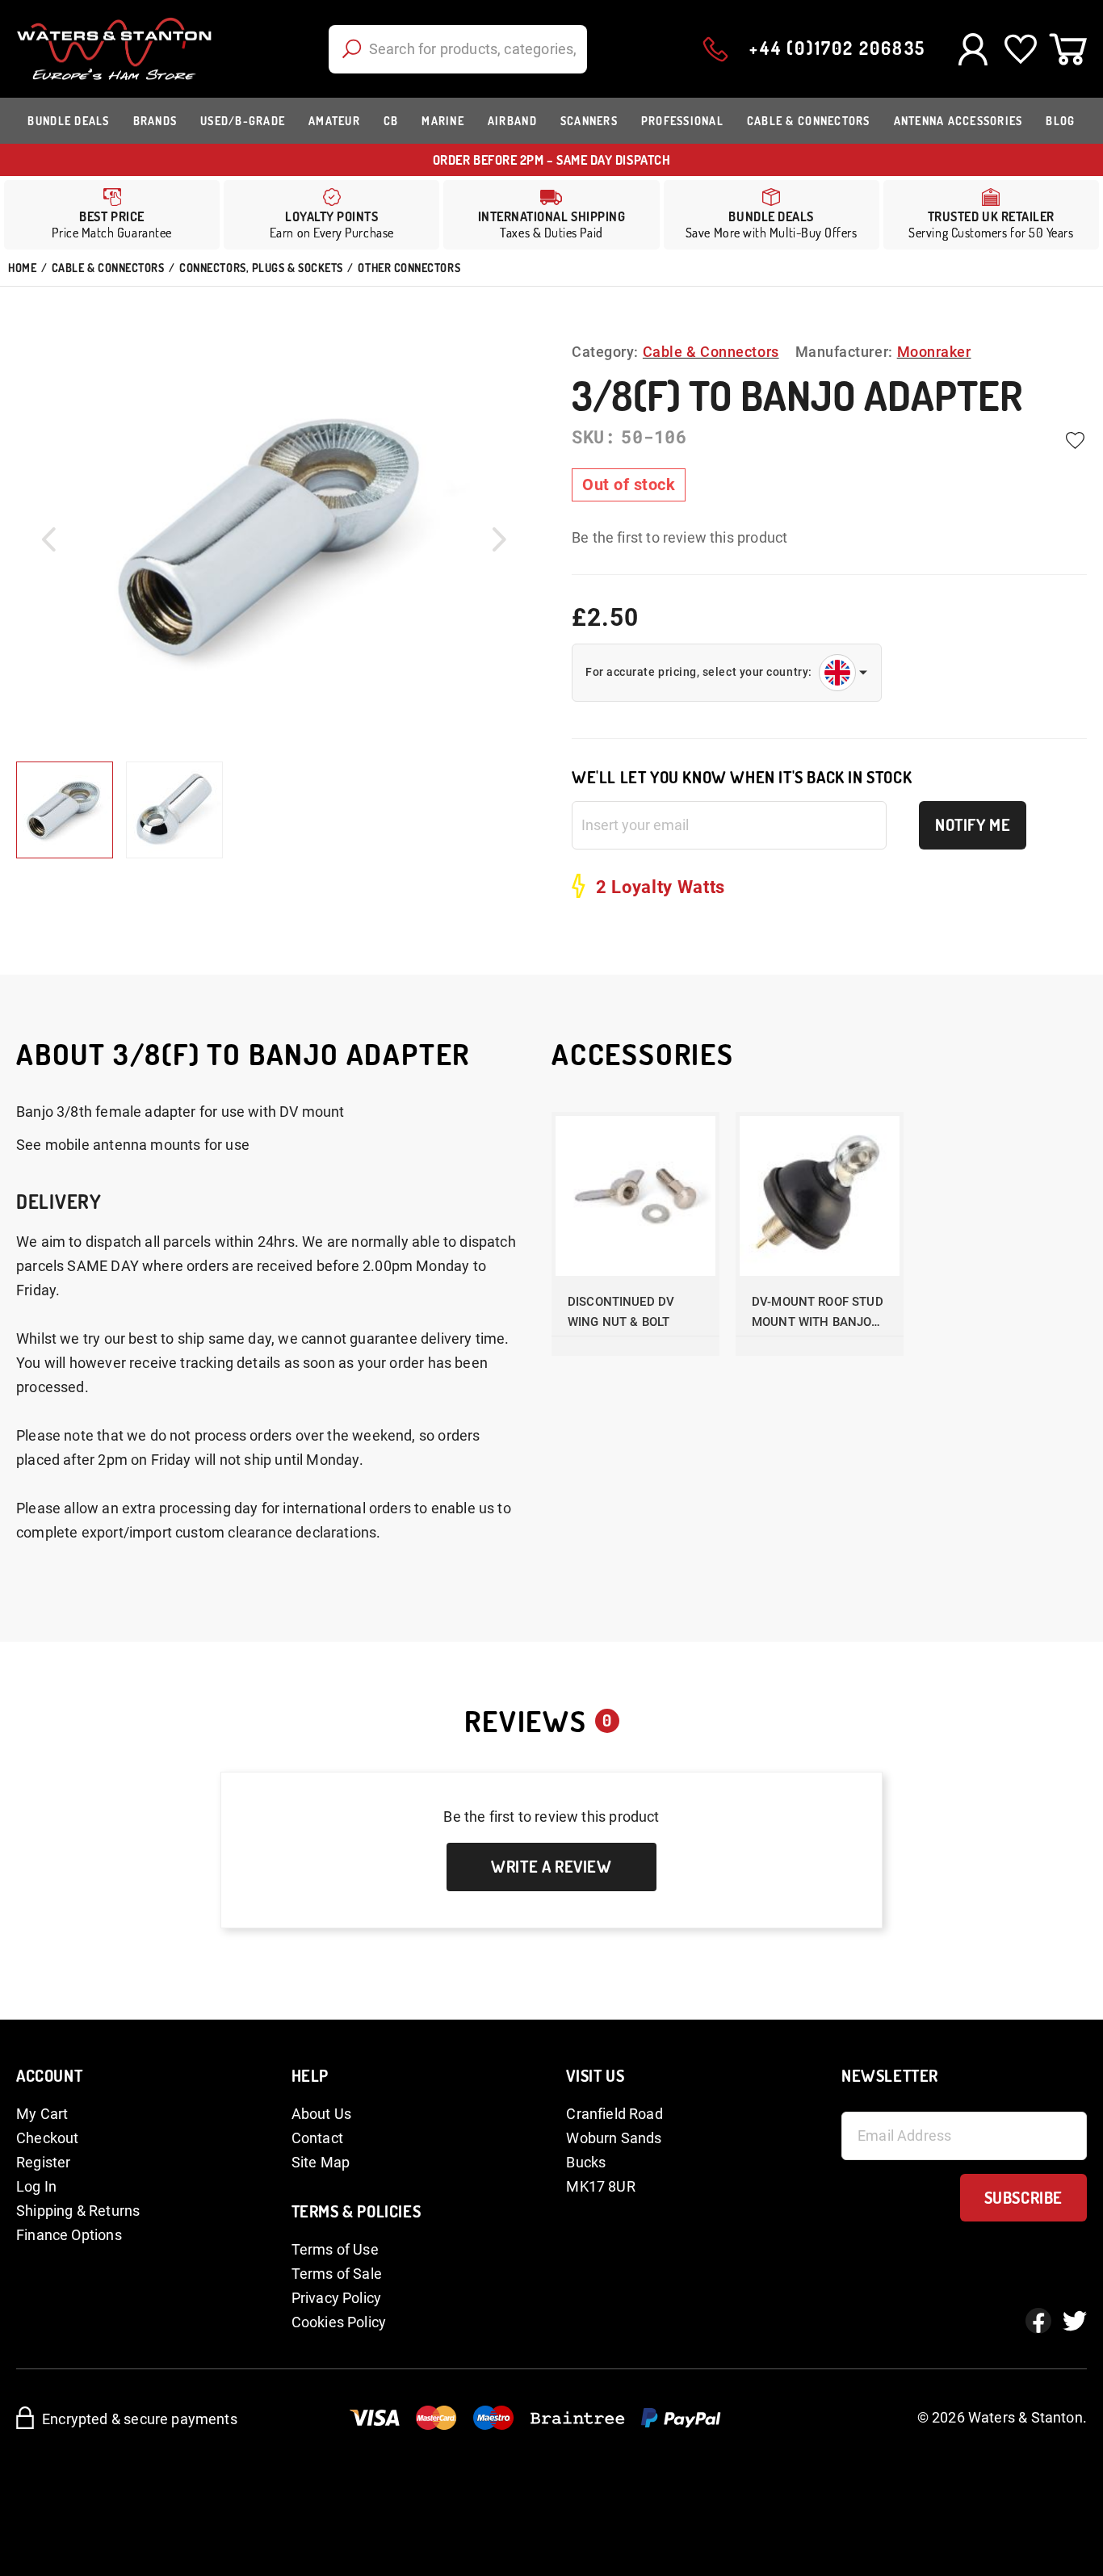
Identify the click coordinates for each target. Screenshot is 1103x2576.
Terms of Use (335, 2249)
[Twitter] (1075, 2321)
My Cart (42, 2114)
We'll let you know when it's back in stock (742, 777)
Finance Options (69, 2235)
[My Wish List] (1020, 49)
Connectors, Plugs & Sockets (261, 268)
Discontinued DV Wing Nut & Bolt (621, 1312)
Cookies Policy (339, 2322)
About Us (321, 2114)
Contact (317, 2138)
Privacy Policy (337, 2298)
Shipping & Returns (78, 2211)
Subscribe (1023, 2197)
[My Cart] (1068, 49)
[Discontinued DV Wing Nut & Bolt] (635, 1196)
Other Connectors (409, 268)
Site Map (321, 2162)
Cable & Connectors (108, 268)
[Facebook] (1038, 2321)
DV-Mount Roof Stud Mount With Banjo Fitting (818, 1313)
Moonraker (934, 352)
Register (43, 2162)
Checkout (47, 2138)
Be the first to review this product (679, 537)
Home (22, 268)
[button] (48, 539)
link (331, 215)
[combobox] (458, 49)
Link (551, 215)
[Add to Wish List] (1075, 441)
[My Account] (973, 49)
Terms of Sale (337, 2274)
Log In (36, 2186)
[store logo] (114, 49)
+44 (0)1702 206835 (837, 48)
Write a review (551, 1866)
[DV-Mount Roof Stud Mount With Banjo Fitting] (820, 1196)
